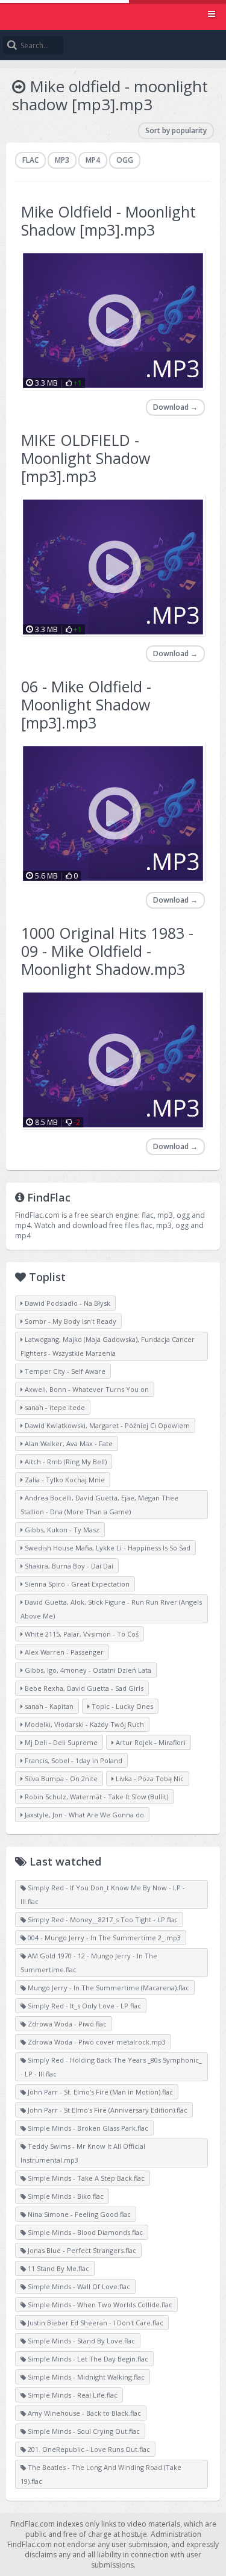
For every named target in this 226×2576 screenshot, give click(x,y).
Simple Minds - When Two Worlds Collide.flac (99, 2305)
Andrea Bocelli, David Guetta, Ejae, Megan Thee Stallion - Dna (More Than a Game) (99, 1505)
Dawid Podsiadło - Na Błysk (67, 1303)
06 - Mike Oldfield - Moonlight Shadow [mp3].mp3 (86, 704)
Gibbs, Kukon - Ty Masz (61, 1530)
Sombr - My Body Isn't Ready (70, 1321)
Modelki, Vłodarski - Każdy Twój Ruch (83, 1724)
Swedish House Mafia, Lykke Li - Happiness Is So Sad (107, 1548)
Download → (175, 407)
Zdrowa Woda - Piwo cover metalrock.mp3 (96, 2042)
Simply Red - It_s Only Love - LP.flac (83, 2006)
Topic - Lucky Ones (121, 1706)
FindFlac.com (113, 15)
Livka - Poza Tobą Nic (149, 1778)
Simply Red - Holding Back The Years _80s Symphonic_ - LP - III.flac (111, 2067)
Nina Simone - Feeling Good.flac (78, 2214)
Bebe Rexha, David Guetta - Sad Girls (83, 1688)
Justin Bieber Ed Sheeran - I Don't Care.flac (95, 2323)
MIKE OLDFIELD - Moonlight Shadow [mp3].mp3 (86, 458)
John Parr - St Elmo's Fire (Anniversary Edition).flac (107, 2110)
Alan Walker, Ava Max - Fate (68, 1443)
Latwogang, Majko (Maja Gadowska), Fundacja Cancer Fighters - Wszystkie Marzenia (108, 1346)
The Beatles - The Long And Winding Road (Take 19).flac (101, 2474)
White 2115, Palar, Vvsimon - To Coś (81, 1634)
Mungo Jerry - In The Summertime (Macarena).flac (108, 1988)
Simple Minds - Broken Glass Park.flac (87, 2128)
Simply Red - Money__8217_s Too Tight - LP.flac (102, 1919)
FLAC (30, 160)
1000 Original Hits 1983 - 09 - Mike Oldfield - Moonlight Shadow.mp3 (107, 951)
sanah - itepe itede (54, 1407)
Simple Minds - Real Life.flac (72, 2395)
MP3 (62, 160)
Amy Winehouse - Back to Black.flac (83, 2413)
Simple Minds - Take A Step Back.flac (85, 2178)
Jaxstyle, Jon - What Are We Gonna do (83, 1815)
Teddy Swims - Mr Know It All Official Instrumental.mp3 (83, 2153)
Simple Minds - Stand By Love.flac (80, 2341)
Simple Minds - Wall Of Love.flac (78, 2286)
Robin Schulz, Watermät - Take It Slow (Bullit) (96, 1797)
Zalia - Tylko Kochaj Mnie (64, 1480)
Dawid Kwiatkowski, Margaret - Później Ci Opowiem (106, 1425)
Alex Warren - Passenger (63, 1652)
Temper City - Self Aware (64, 1371)
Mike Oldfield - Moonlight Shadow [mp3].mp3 (108, 221)
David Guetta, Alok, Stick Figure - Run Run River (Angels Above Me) (111, 1609)
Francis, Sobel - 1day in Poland (73, 1760)
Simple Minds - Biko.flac (65, 2196)
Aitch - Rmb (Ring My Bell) (65, 1462)
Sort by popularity (176, 130)
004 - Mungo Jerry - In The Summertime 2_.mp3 (103, 1938)
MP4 (93, 160)
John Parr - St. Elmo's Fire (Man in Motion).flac (99, 2092)
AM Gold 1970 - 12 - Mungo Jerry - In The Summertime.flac (89, 1963)
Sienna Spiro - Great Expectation (76, 1584)
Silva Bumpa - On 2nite (60, 1778)
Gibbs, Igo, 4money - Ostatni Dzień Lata (87, 1670)
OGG (125, 160)
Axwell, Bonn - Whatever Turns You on (86, 1389)
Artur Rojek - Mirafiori (150, 1742)
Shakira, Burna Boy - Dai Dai (68, 1566)
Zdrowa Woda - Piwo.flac (66, 2024)
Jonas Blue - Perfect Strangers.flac (81, 2250)
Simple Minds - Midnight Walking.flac (85, 2377)
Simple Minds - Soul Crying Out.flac (83, 2431)
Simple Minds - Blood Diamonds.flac (84, 2232)
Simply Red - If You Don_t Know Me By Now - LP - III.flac (103, 1894)
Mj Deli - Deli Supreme (60, 1742)
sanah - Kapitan (48, 1706)
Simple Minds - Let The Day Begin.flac (87, 2359)
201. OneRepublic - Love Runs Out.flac (88, 2449)
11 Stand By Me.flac (58, 2268)
